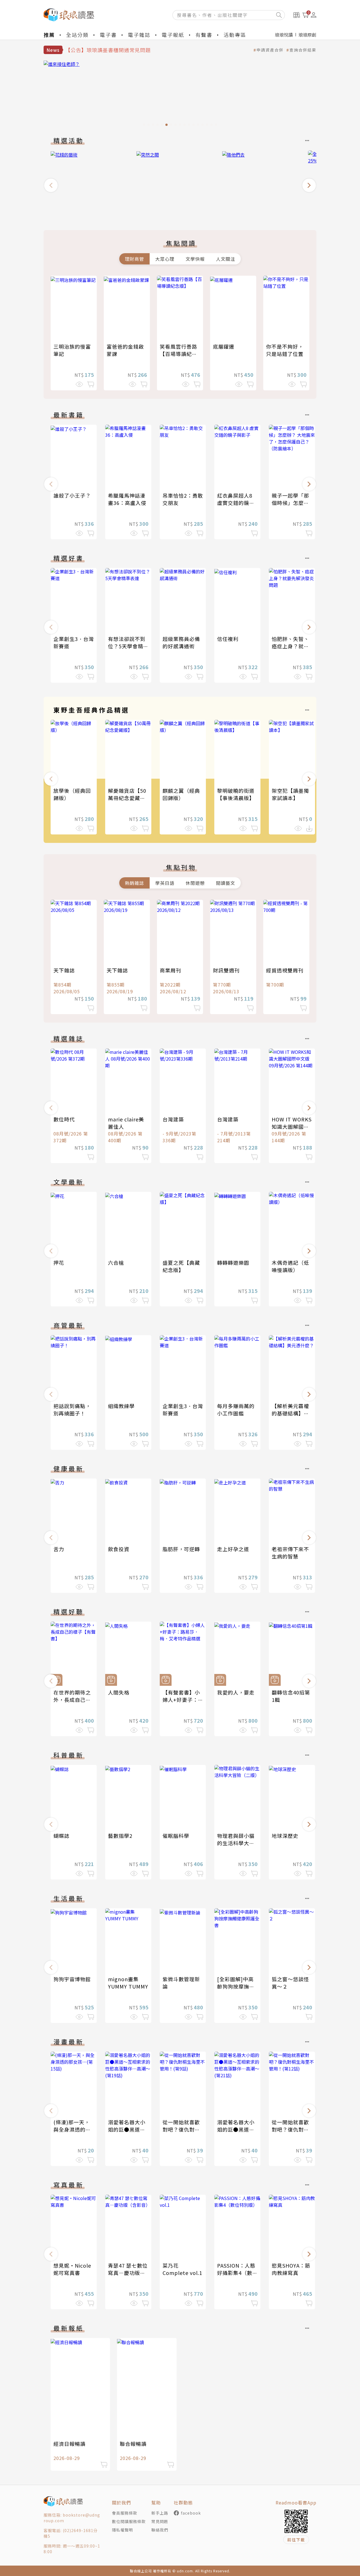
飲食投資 (119, 1549)
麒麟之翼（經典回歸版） (181, 794)
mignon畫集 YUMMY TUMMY (128, 1983)
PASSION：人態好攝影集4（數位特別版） (237, 2273)
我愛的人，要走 (236, 1692)
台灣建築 (173, 1119)
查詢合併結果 (303, 50)
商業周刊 (170, 970)
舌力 (59, 1549)
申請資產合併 (270, 50)
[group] (180, 95)
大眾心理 (165, 259)
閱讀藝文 (226, 883)
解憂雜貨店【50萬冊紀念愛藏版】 (129, 794)
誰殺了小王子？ (72, 495)
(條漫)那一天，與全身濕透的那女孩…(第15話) (72, 2129)
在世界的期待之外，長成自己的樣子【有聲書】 (72, 1700)
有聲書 (204, 35)
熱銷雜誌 (134, 883)
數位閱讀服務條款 (129, 2521)
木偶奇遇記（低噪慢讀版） (290, 1266)
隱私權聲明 (122, 2530)
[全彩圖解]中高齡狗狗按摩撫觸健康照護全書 (236, 1986)
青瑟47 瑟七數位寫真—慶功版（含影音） (128, 2273)
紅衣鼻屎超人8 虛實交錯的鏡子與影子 (236, 503)
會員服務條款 (125, 2513)
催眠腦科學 (176, 1836)
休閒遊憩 (195, 883)
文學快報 (195, 259)
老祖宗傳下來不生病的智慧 (290, 1553)
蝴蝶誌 (61, 1836)
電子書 (108, 35)
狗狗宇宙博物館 (72, 1979)
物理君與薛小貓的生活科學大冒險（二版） (236, 1843)
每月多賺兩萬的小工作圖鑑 (236, 1410)
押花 (59, 1263)
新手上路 (160, 2513)
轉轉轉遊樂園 (233, 1263)
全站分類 (77, 35)
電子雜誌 (139, 35)
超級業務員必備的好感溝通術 (181, 642)
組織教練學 (121, 1406)
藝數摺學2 (120, 1836)
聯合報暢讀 (133, 2444)
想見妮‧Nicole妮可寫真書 (72, 2269)
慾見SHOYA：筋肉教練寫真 (291, 2269)
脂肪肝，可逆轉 (181, 1549)
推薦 (49, 35)
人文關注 (226, 259)
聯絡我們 (160, 2530)
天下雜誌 (64, 970)
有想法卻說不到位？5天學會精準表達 (128, 646)
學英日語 (165, 883)
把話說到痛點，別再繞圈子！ (72, 1410)
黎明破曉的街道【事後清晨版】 (236, 794)
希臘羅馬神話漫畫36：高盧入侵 (127, 499)
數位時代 (64, 1119)
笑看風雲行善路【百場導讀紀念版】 (178, 354)
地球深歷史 (285, 1836)
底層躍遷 (224, 346)
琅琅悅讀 (284, 35)
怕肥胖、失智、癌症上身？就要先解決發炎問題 (290, 646)
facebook (191, 2513)
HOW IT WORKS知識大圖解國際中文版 (292, 1126)
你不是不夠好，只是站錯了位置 (285, 350)
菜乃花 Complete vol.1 (182, 2269)
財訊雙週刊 (226, 970)
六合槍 (116, 1263)
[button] (51, 185)
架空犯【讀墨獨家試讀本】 (290, 794)
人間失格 (119, 1692)
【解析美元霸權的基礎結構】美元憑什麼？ (290, 1413)
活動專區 (235, 35)
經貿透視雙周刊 (285, 970)
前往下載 (296, 2540)
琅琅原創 (307, 35)
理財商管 (134, 259)
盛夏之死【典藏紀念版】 (181, 1266)
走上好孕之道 (233, 1549)
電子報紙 (173, 35)
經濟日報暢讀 (69, 2444)
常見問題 (160, 2521)
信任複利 (228, 639)
